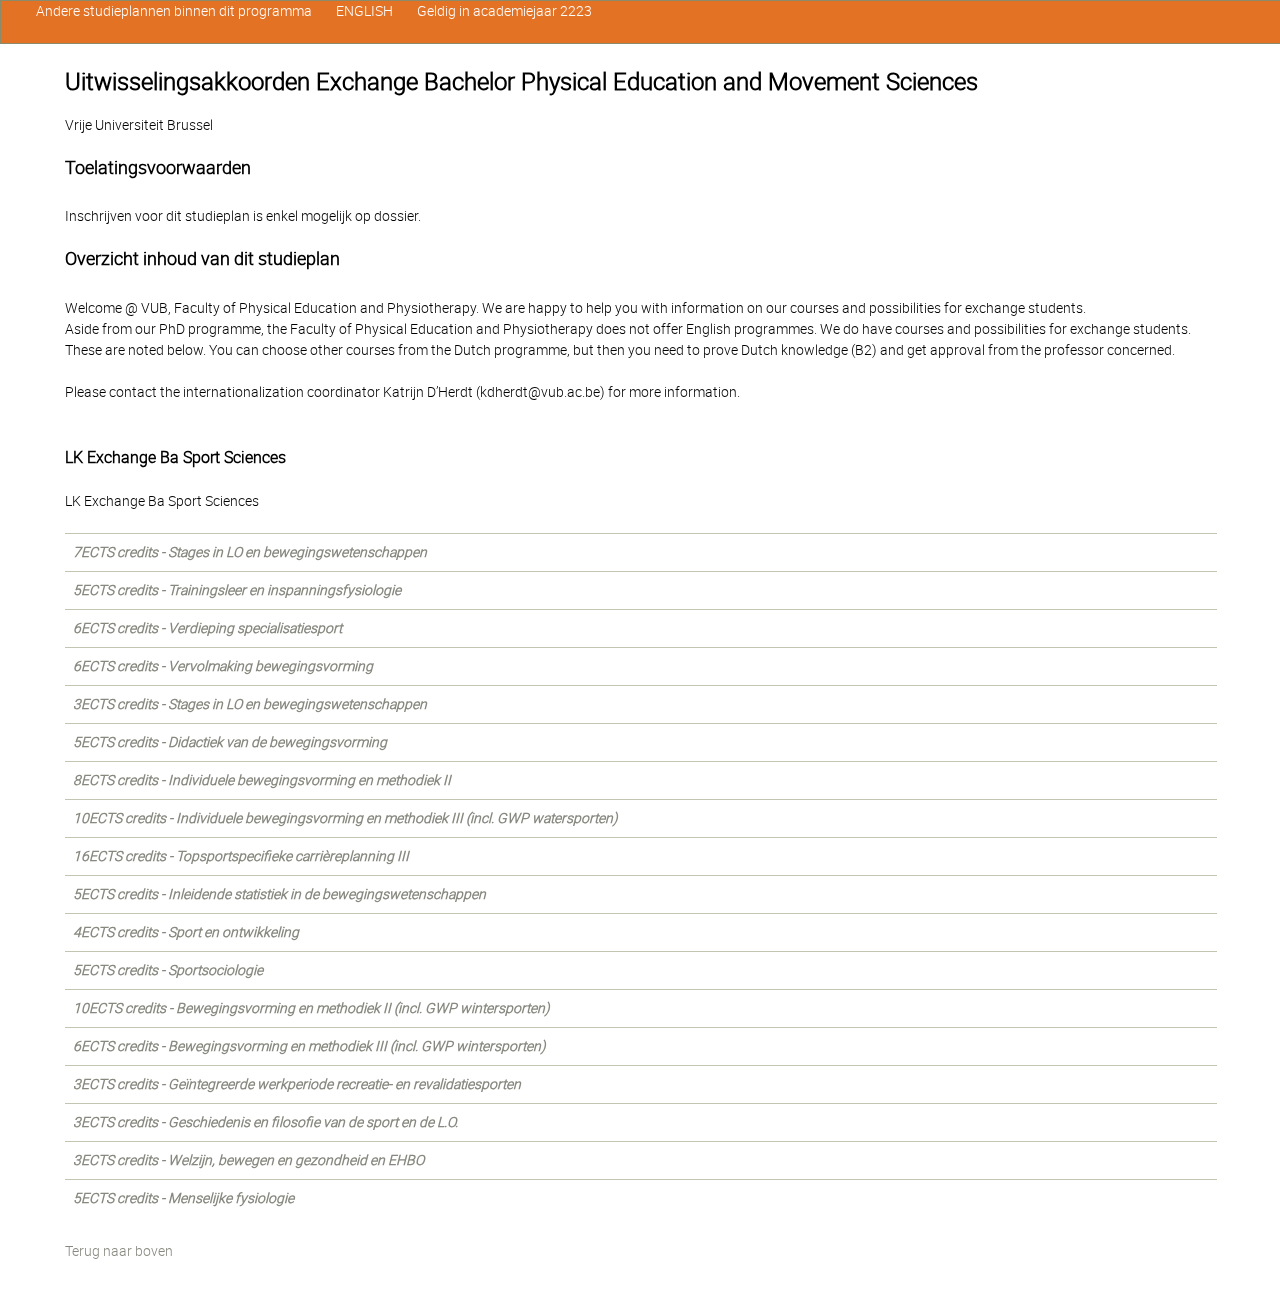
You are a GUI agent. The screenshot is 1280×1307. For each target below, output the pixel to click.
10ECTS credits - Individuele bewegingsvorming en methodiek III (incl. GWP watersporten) (345, 818)
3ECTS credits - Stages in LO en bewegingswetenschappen (250, 704)
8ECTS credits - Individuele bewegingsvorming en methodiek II (262, 780)
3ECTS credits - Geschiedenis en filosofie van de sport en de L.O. (265, 1122)
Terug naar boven (119, 1251)
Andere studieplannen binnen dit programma (174, 11)
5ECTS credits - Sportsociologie (168, 970)
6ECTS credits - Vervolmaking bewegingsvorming (223, 666)
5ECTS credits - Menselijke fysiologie (183, 1198)
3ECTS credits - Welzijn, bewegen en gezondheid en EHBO (248, 1160)
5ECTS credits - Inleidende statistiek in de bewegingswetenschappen (279, 894)
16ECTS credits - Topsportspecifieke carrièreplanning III (241, 856)
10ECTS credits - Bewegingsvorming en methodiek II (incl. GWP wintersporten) (311, 1008)
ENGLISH (364, 11)
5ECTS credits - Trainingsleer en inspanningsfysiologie (237, 590)
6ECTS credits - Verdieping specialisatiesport (207, 628)
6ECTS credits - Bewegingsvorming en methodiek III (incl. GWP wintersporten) (309, 1046)
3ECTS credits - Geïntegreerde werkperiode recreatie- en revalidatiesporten (297, 1084)
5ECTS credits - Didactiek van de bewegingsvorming (230, 742)
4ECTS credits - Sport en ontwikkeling (186, 932)
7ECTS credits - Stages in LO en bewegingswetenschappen (250, 552)
